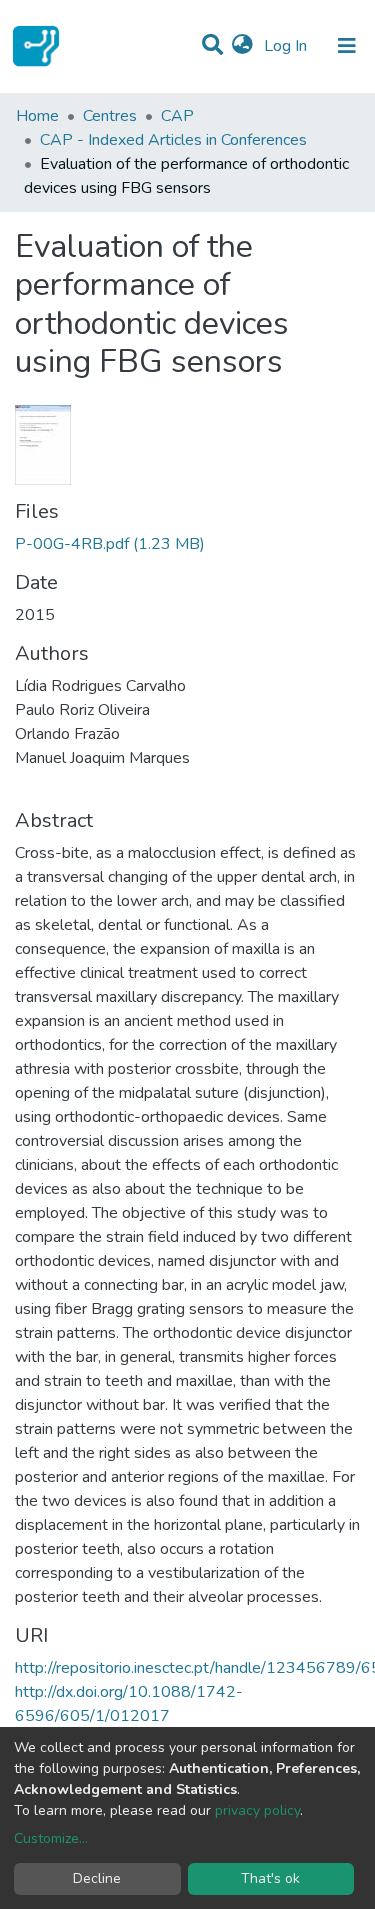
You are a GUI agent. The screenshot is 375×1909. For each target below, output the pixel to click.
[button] (242, 46)
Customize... (51, 1838)
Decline (97, 1878)
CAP (177, 116)
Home (37, 116)
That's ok (270, 1878)
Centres (110, 116)
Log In (287, 46)
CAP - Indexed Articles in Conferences (173, 140)
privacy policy (257, 1810)
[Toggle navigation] (347, 46)
